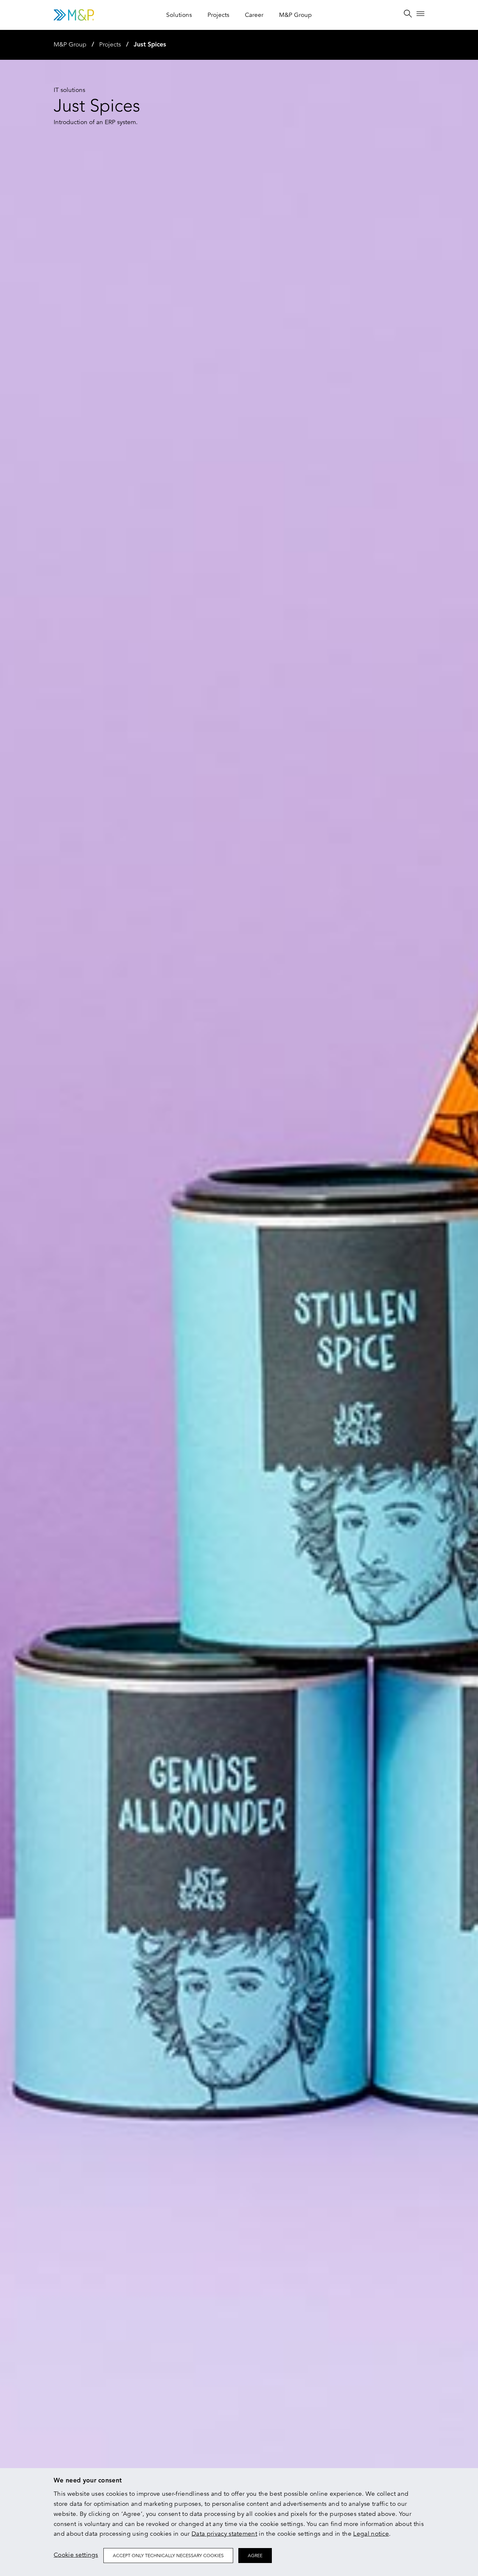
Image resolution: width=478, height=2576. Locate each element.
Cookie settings (76, 2555)
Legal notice (371, 2534)
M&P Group (295, 15)
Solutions (179, 15)
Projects (218, 15)
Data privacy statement (224, 2534)
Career (254, 15)
